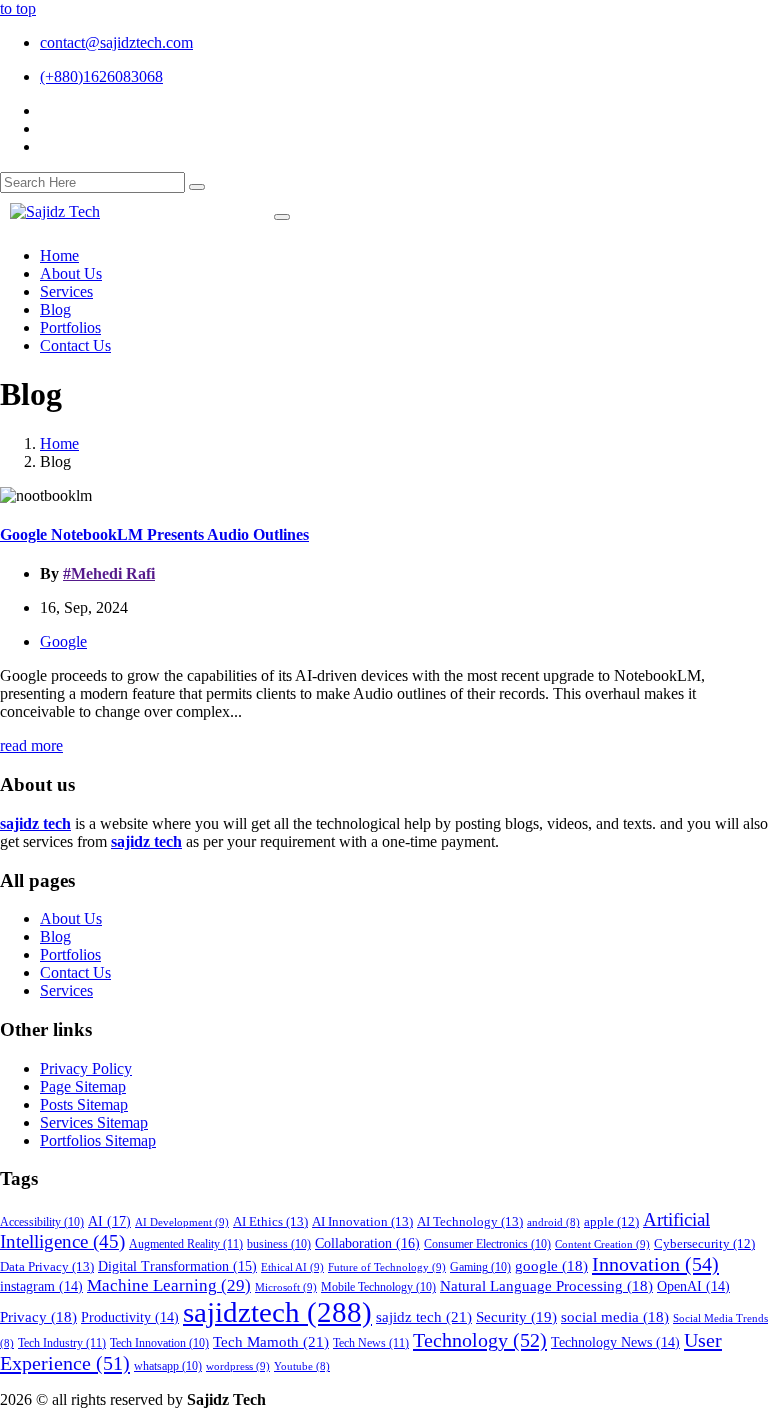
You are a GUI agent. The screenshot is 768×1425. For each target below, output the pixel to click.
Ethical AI (292, 1267)
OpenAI (693, 1286)
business (279, 1244)
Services (66, 990)
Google (63, 641)
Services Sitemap (94, 1122)
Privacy (38, 1317)
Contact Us (75, 972)
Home (59, 443)
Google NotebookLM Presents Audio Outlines (154, 534)
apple (611, 1222)
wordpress (238, 1366)
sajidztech (277, 1312)
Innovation (655, 1264)
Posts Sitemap (84, 1104)
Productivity (130, 1317)
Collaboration (367, 1243)
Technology (480, 1340)
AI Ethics (270, 1221)
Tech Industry (62, 1343)
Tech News (371, 1343)
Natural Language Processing (546, 1286)
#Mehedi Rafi (109, 573)
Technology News (615, 1342)
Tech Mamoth (271, 1341)
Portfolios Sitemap (98, 1140)
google (551, 1266)
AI (109, 1221)
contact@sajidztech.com (116, 42)
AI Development (182, 1222)
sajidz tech (424, 1316)
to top (18, 8)
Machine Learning (169, 1285)
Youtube (302, 1366)
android (553, 1222)
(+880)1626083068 (101, 76)
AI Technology (470, 1221)
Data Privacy (47, 1266)
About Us (71, 918)
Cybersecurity (704, 1244)
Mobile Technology (378, 1287)
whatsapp (168, 1366)
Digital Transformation (177, 1266)
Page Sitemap (83, 1086)
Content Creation (602, 1244)
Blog (55, 936)
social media (615, 1317)
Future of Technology (387, 1267)
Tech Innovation (159, 1343)
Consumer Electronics (487, 1244)
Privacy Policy (86, 1068)
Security (516, 1317)
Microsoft (286, 1287)
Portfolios (70, 954)
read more (31, 745)
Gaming (480, 1267)
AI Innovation (362, 1221)
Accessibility (42, 1222)
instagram (41, 1286)
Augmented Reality (186, 1244)
